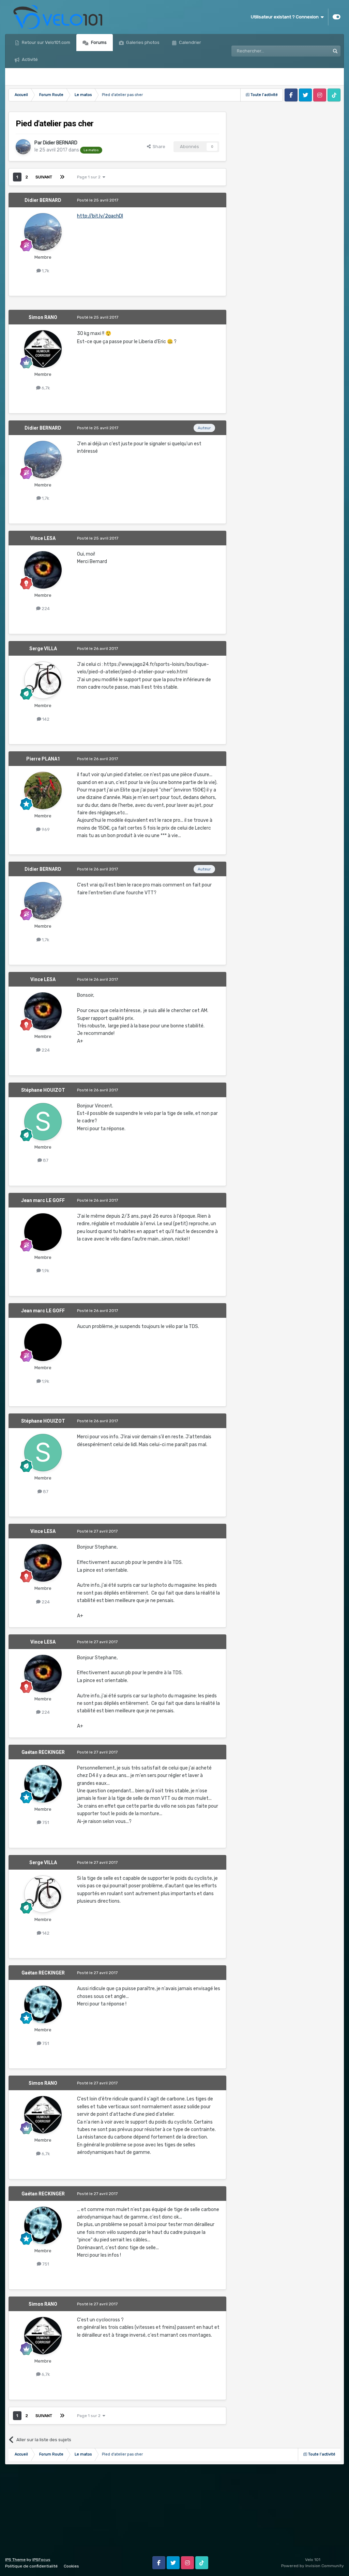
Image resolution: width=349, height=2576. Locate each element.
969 (45, 829)
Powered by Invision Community (313, 2566)
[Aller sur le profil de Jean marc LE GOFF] (43, 1232)
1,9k (45, 1271)
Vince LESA (43, 538)
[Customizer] (337, 17)
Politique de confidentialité (31, 2566)
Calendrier (189, 42)
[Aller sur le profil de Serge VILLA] (43, 680)
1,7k (45, 271)
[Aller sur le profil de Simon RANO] (43, 349)
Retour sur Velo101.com (45, 42)
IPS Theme (15, 2560)
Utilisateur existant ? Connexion (286, 17)
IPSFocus (41, 2560)
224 (45, 609)
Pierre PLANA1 (43, 759)
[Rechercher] (335, 51)
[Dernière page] (62, 177)
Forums (98, 42)
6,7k (45, 388)
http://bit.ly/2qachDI (100, 216)
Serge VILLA (43, 649)
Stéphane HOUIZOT (43, 1090)
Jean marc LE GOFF (43, 1200)
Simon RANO (43, 317)
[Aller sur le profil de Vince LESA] (43, 570)
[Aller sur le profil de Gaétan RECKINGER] (43, 1784)
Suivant (44, 177)
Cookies (71, 2566)
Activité (29, 59)
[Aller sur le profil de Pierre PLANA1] (43, 790)
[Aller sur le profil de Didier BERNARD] (23, 147)
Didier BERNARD (60, 143)
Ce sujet (312, 51)
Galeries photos (142, 42)
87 (45, 1160)
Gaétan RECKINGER (43, 1752)
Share (158, 147)
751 (45, 1822)
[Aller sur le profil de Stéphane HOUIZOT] (43, 1122)
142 (45, 719)
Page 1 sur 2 (90, 177)
